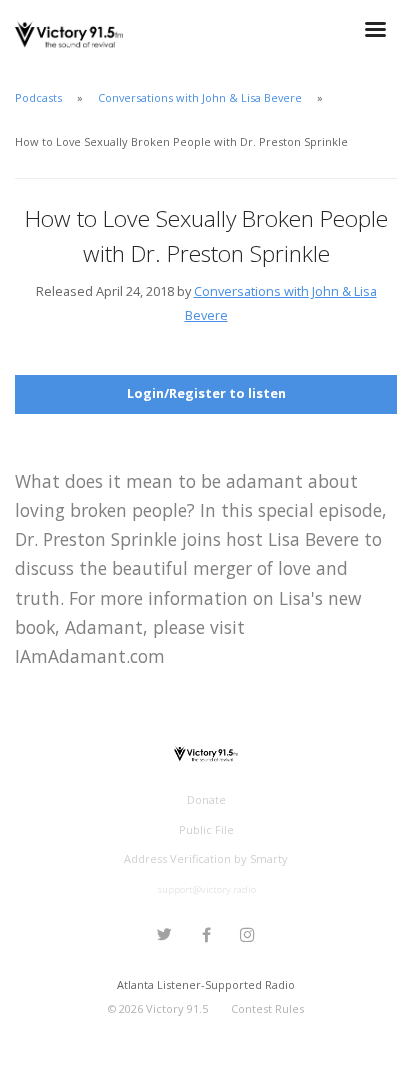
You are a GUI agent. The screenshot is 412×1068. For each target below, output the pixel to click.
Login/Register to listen (206, 393)
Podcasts (38, 97)
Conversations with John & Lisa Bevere (200, 97)
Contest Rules (267, 1008)
